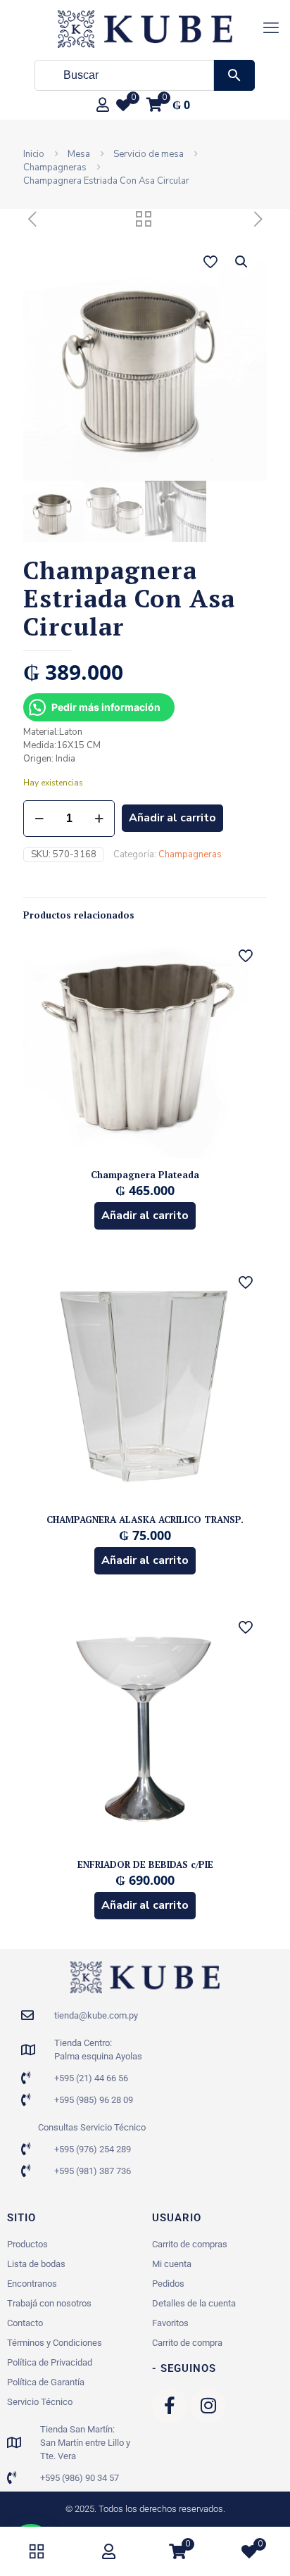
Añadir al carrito (172, 818)
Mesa (79, 154)
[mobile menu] (271, 28)
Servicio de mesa (149, 154)
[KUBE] (145, 28)
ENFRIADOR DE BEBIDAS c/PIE (145, 1864)
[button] (242, 262)
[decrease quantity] (39, 819)
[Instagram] (208, 2406)
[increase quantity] (99, 819)
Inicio (34, 154)
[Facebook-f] (170, 2406)
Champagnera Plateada (145, 1175)
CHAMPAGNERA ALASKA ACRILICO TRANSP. (145, 1520)
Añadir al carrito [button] (145, 1216)
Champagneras (55, 168)
